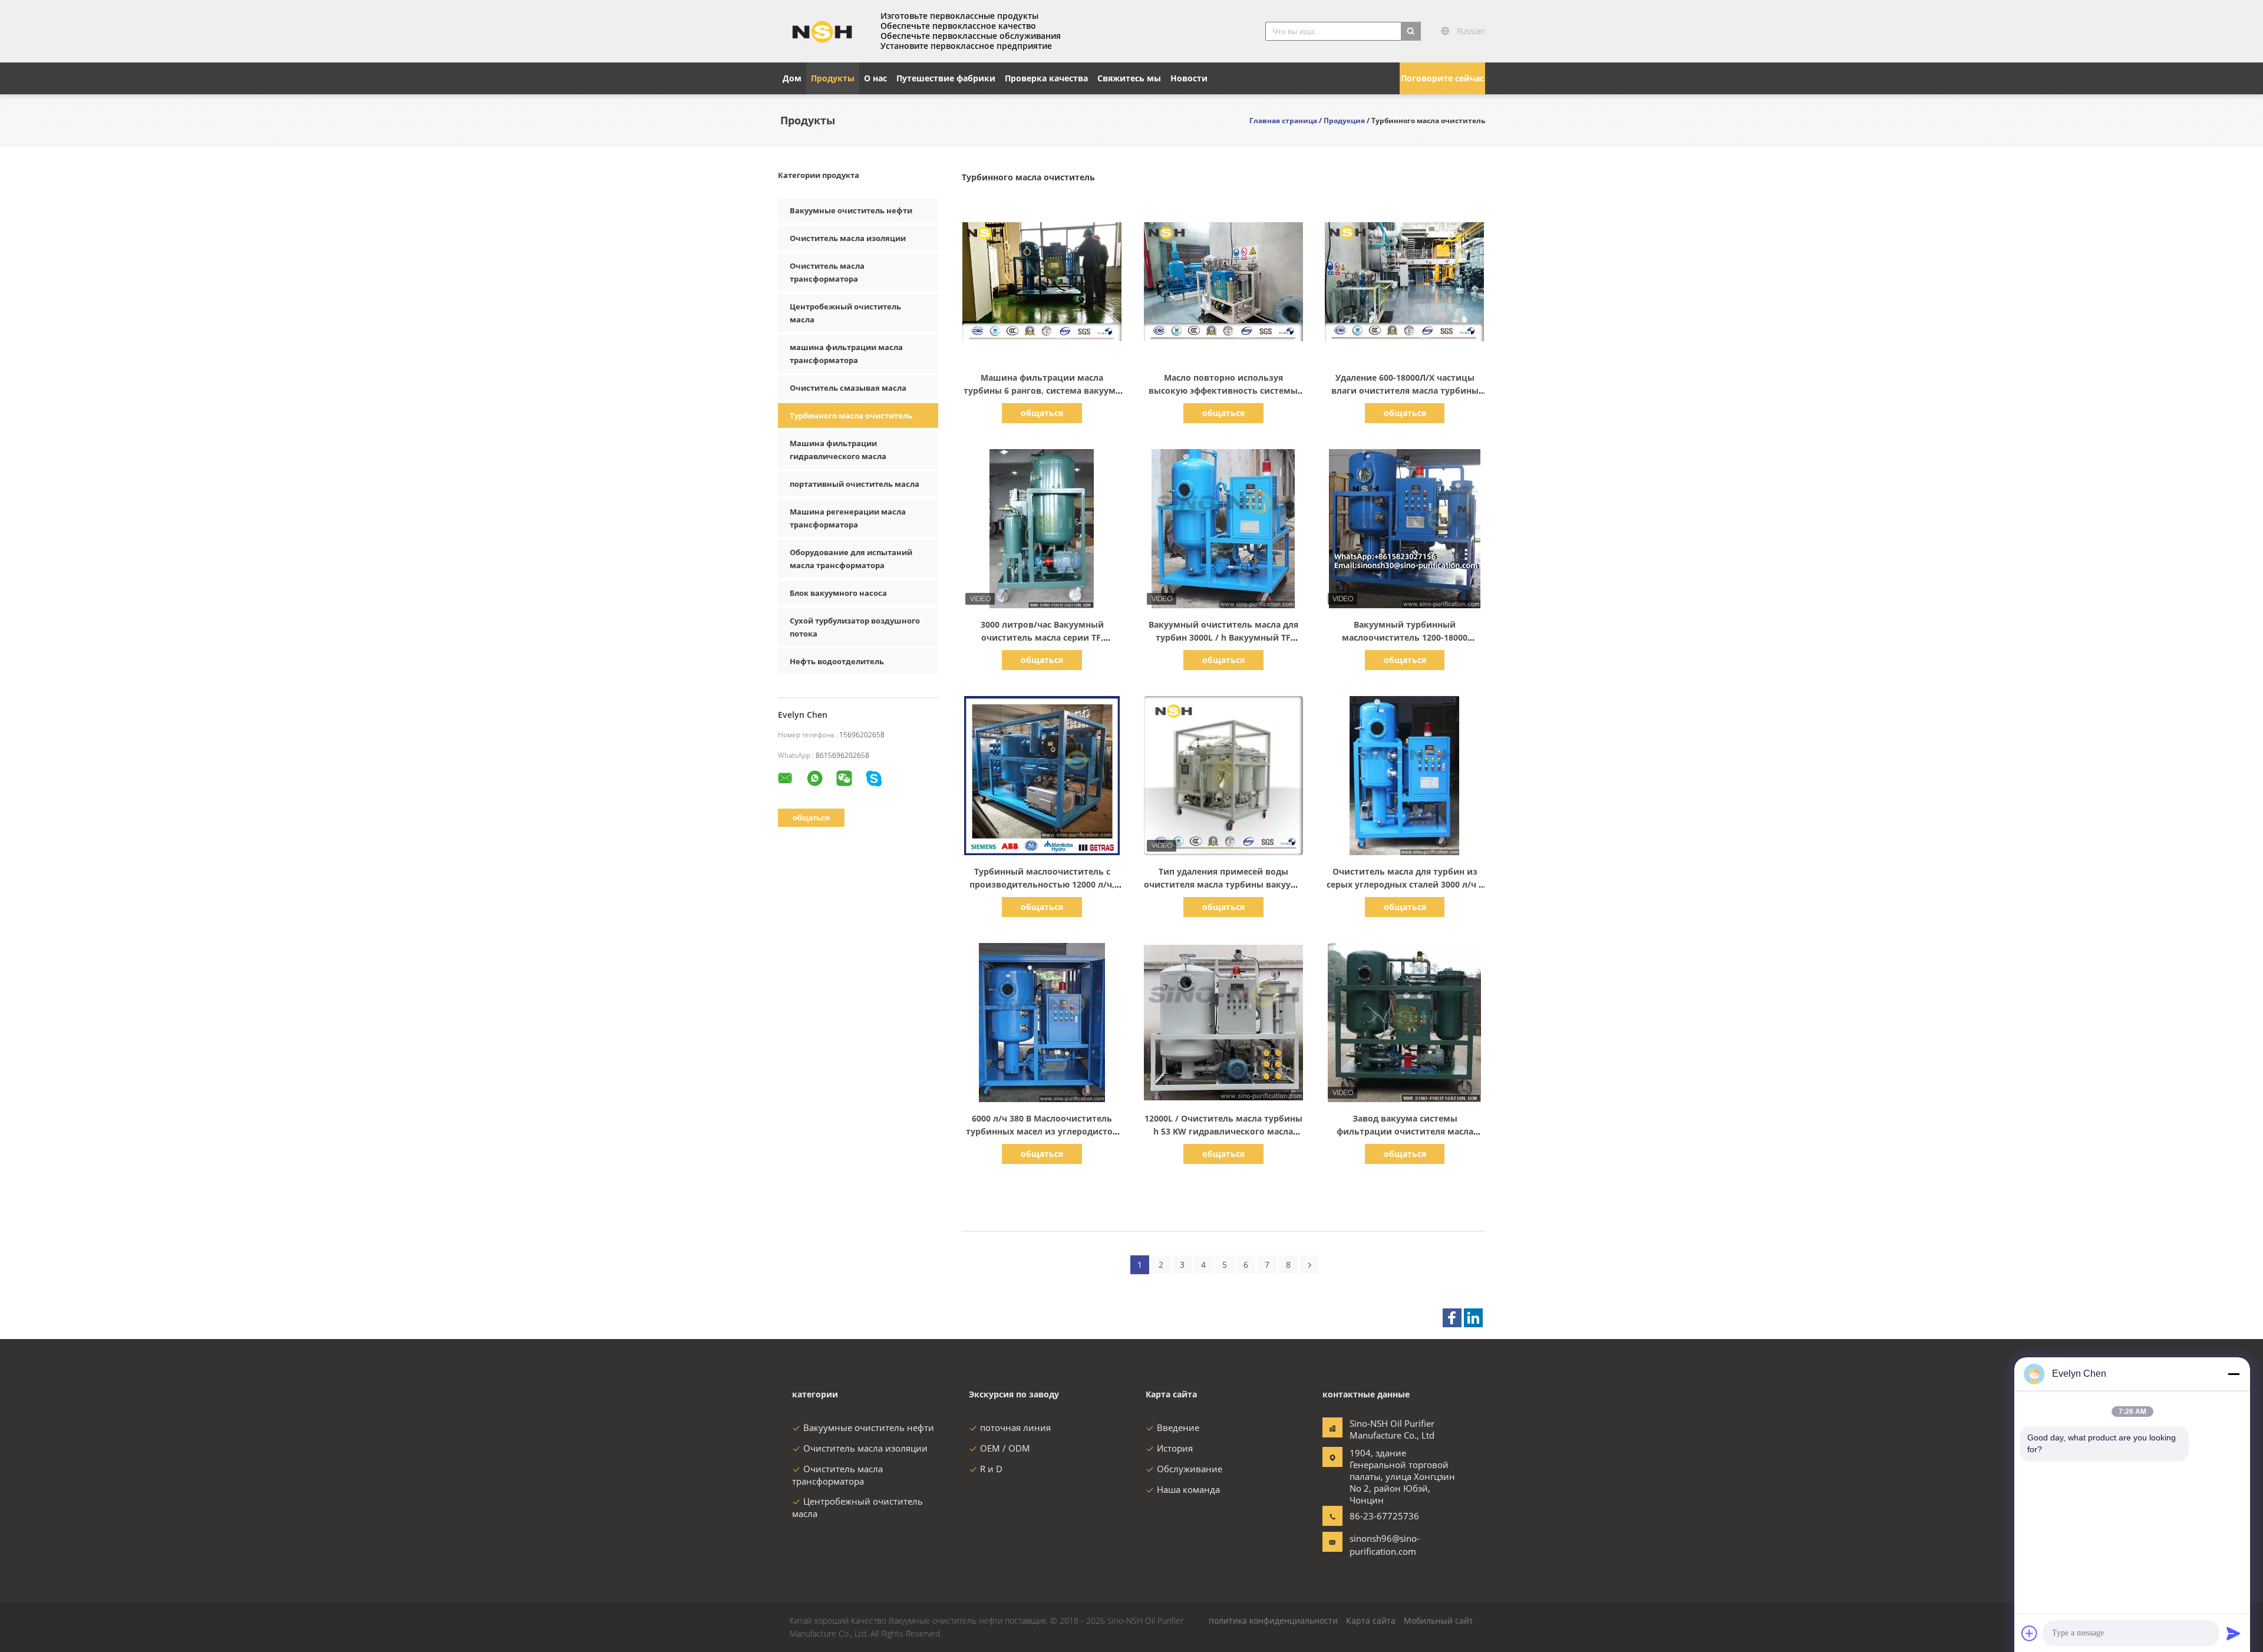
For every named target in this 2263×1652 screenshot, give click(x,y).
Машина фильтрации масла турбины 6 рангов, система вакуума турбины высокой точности (1042, 390)
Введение (1178, 1427)
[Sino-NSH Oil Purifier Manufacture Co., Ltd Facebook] (1452, 1318)
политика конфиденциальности (1273, 1620)
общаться (1042, 413)
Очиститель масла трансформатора (837, 1475)
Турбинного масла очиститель (851, 416)
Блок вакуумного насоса (838, 593)
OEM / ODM (1005, 1448)
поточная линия (1015, 1427)
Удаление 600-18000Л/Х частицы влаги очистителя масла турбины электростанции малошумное (1405, 390)
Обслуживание (1190, 1469)
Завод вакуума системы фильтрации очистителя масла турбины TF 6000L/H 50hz (1405, 1131)
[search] (1411, 31)
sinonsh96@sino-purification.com (1385, 1545)
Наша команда (1188, 1489)
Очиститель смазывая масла (848, 388)
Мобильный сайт (1439, 1620)
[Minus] (2234, 1374)
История (1175, 1448)
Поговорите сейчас (1442, 78)
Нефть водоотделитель (837, 661)
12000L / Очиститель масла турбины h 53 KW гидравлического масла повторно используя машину (1223, 1131)
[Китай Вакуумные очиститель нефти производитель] (822, 31)
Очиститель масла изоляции (848, 238)
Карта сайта (1371, 1620)
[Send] (2234, 1633)
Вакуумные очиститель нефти (851, 210)
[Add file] (2030, 1633)
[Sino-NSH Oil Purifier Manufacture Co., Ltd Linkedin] (1473, 1318)
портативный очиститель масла (855, 484)
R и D (991, 1469)
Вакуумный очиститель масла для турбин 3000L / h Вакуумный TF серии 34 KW (1223, 637)
